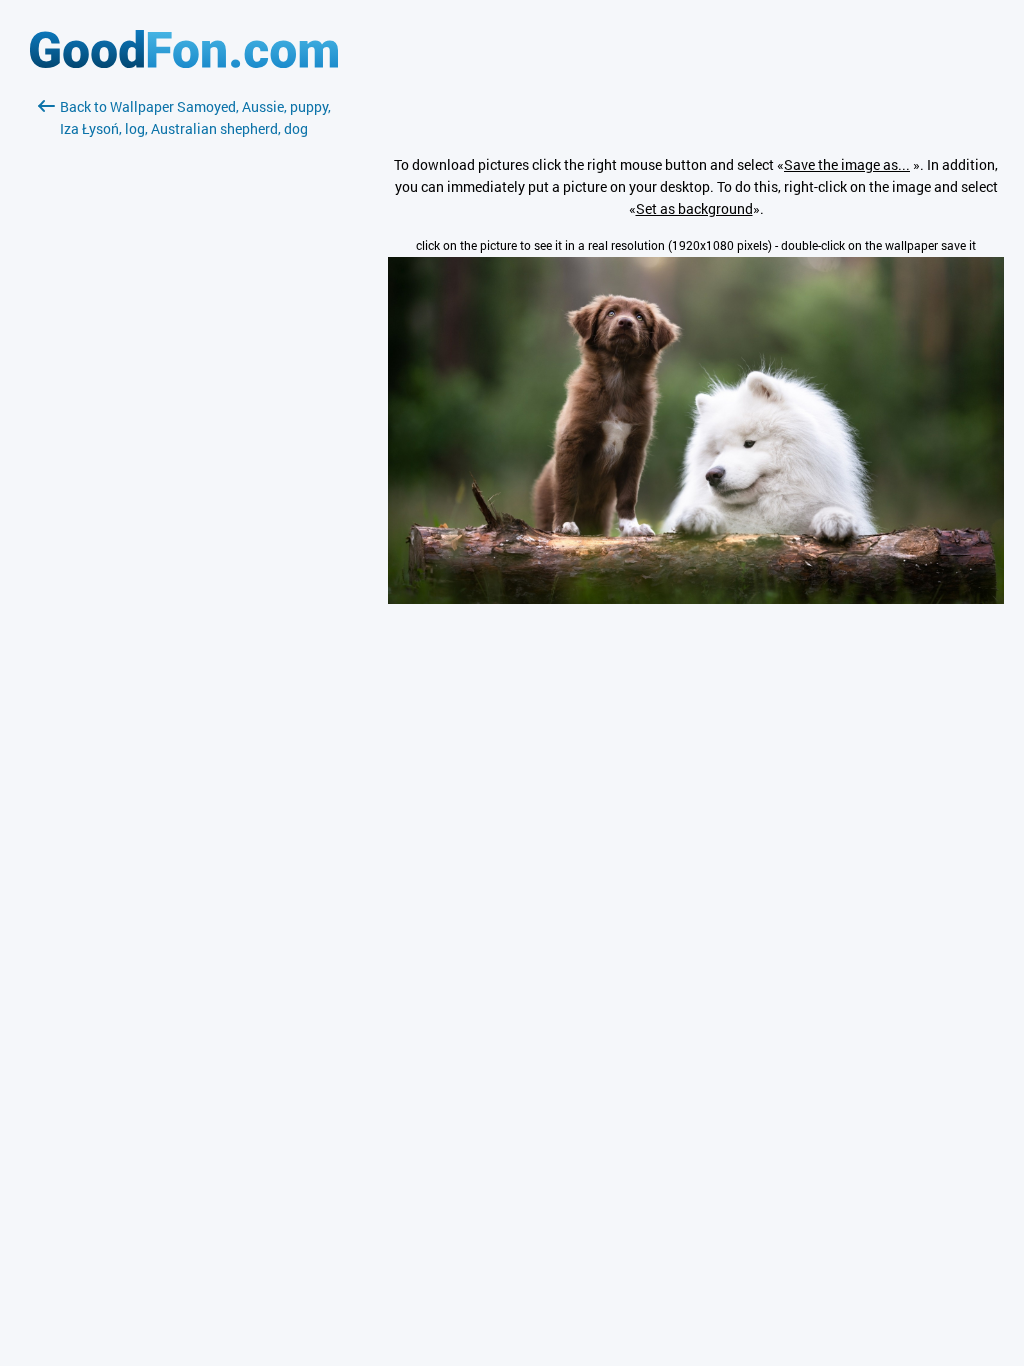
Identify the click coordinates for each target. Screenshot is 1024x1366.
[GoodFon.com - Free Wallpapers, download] (184, 62)
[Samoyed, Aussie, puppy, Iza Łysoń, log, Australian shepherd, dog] (696, 598)
